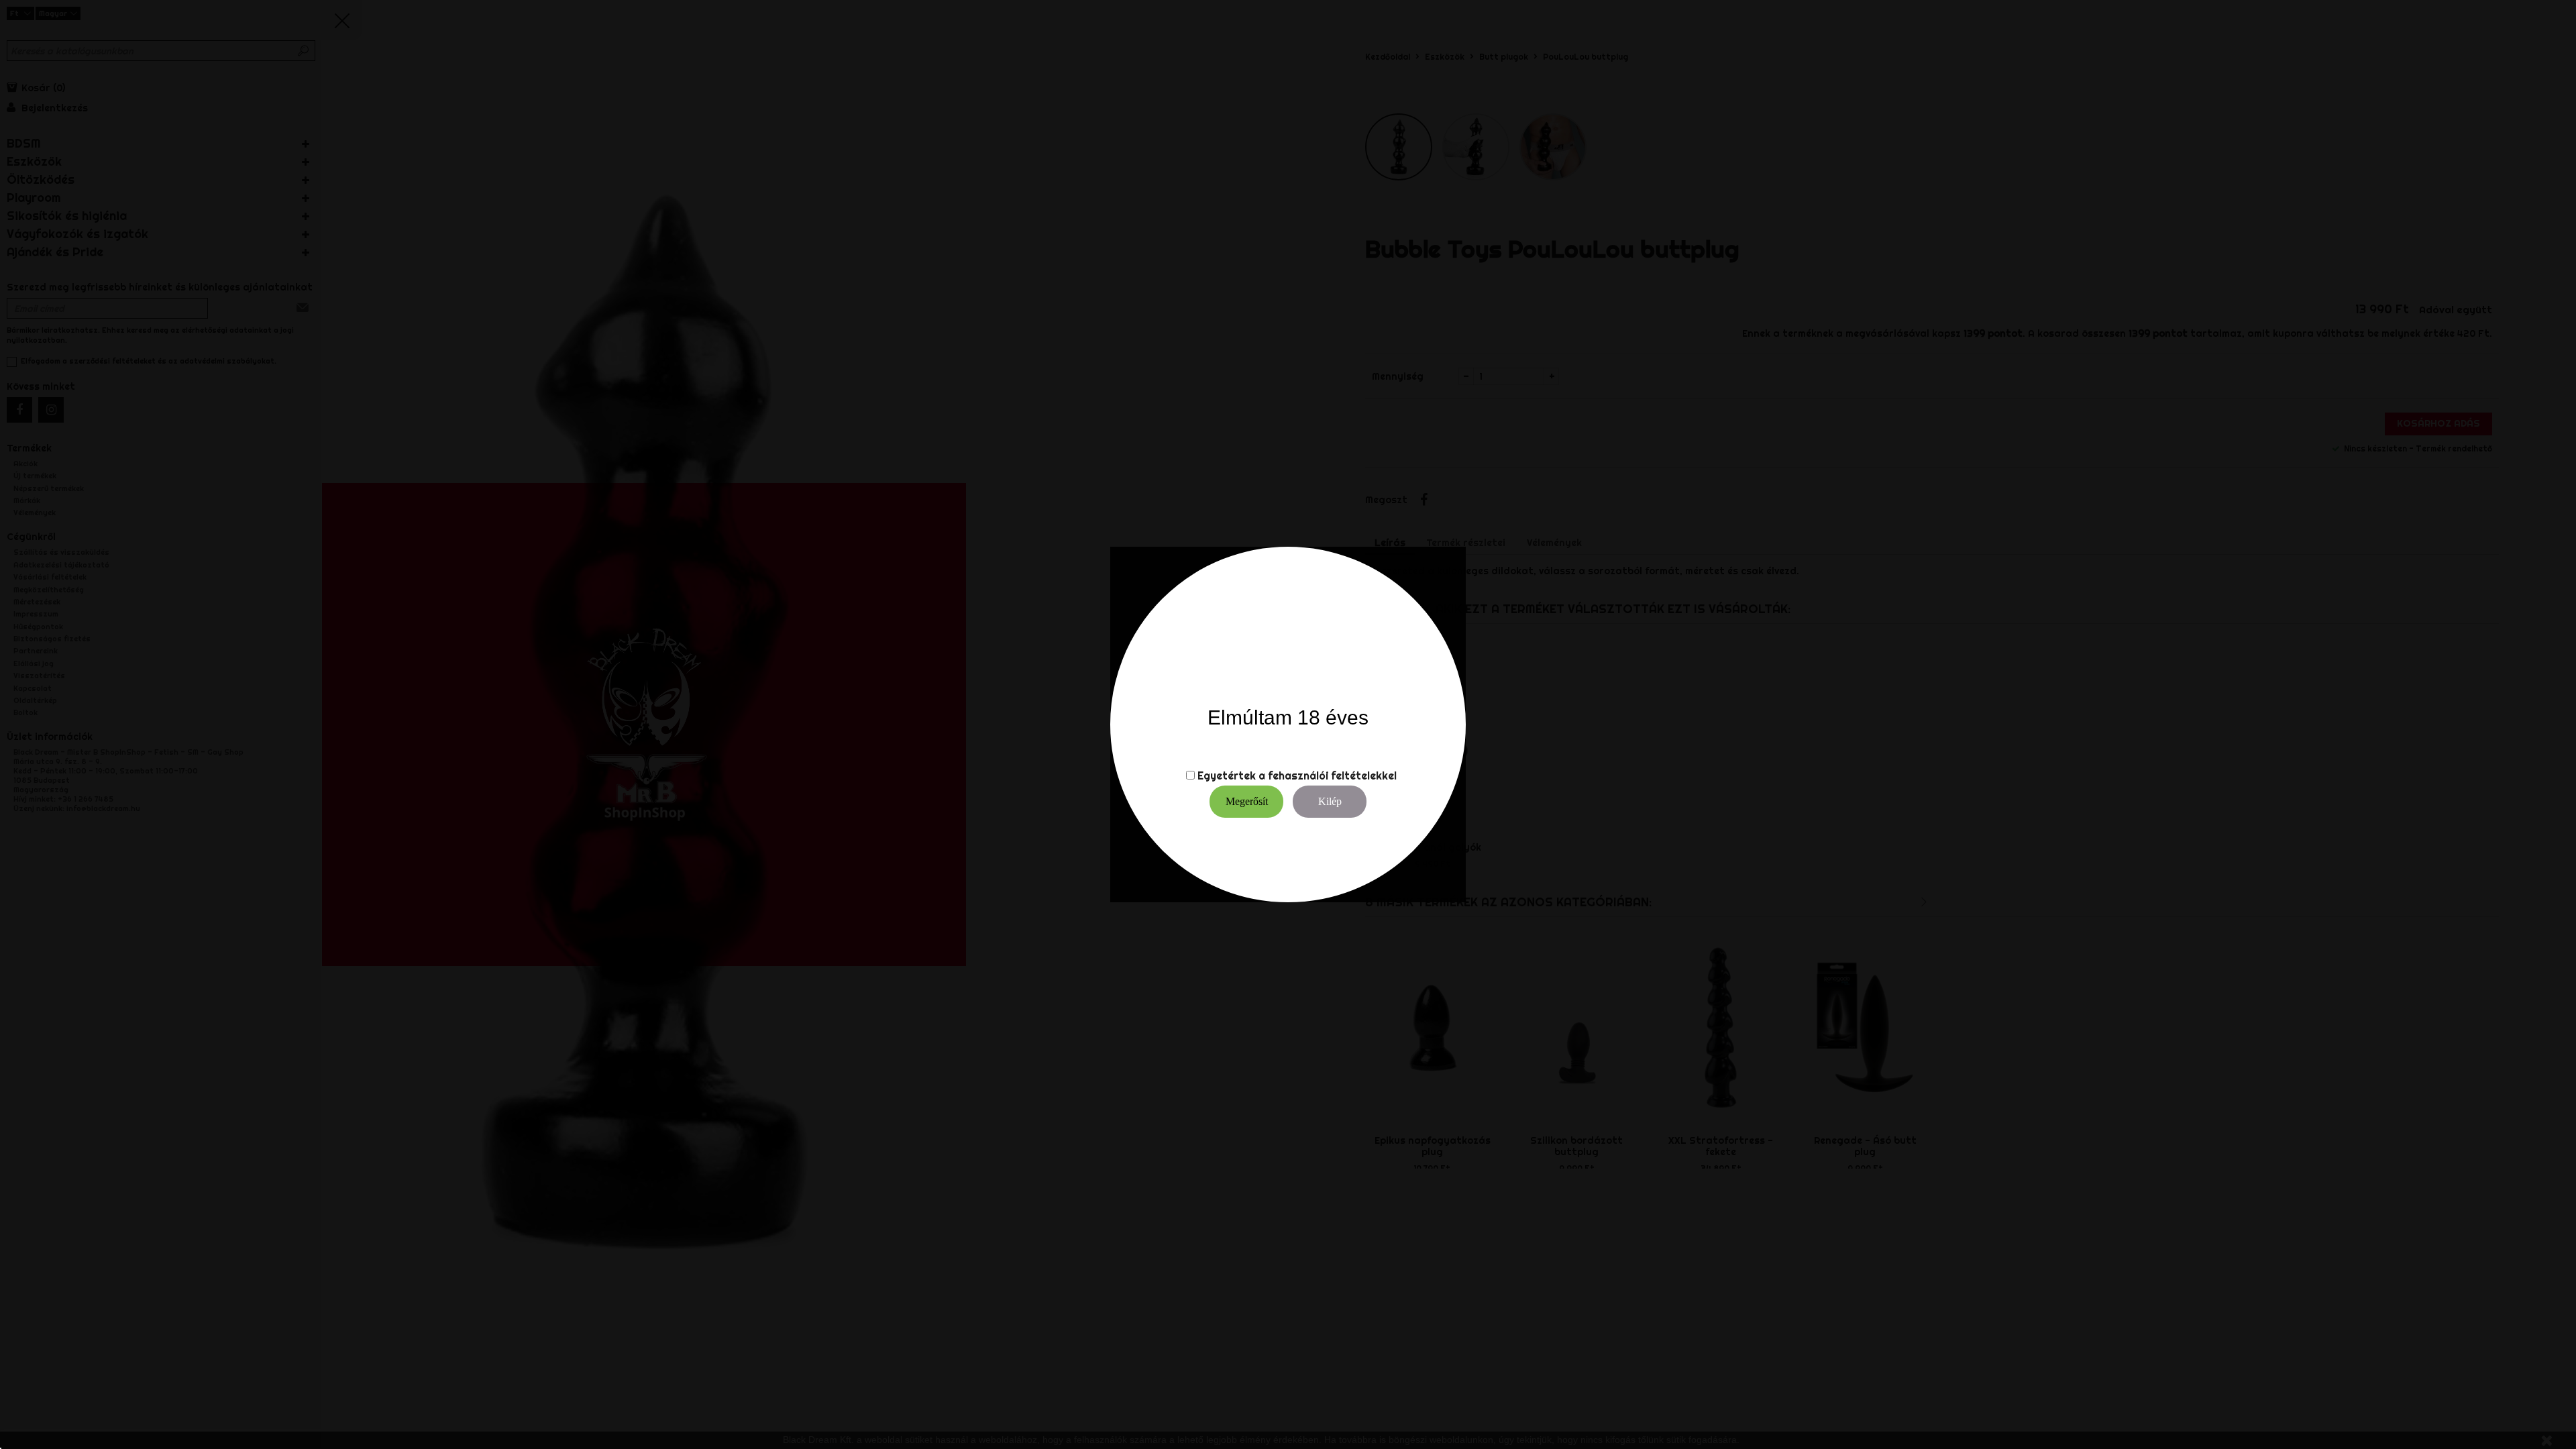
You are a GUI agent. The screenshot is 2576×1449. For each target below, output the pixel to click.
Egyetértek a (1231, 775)
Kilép (1330, 801)
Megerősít (1247, 801)
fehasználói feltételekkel (1332, 775)
